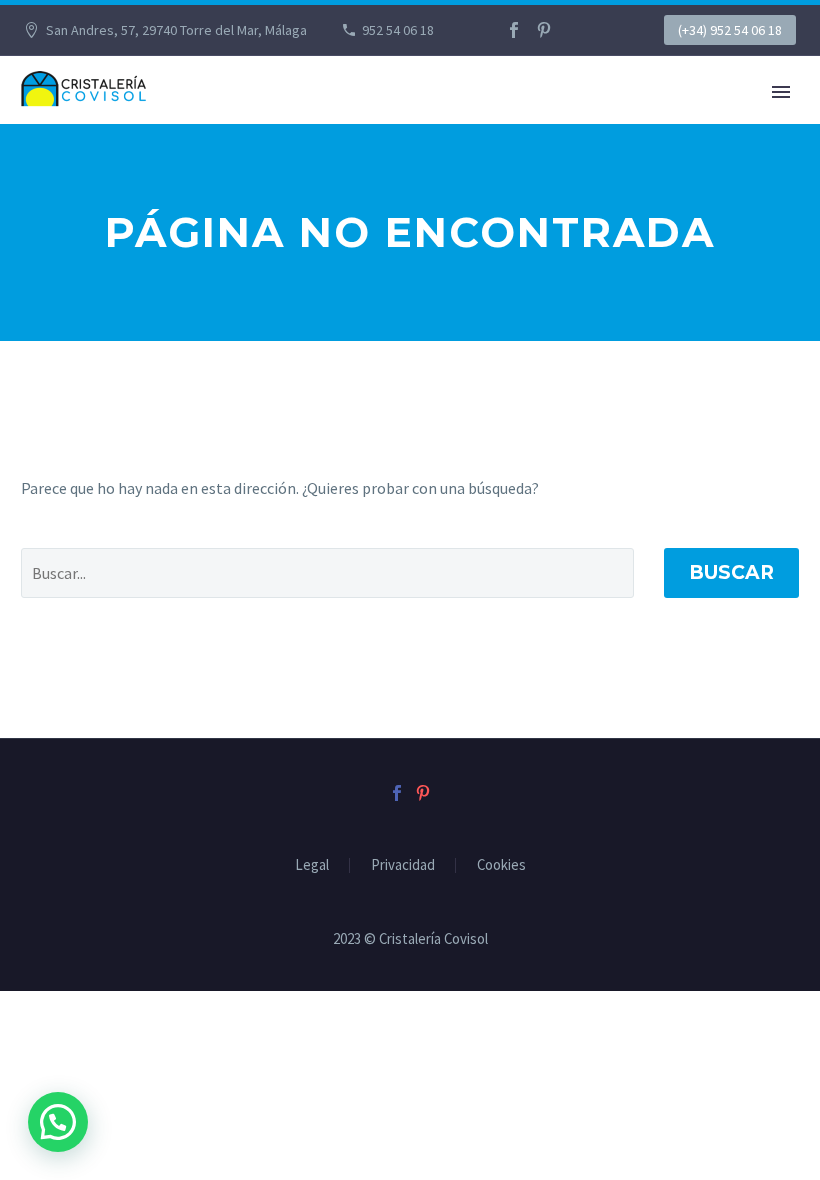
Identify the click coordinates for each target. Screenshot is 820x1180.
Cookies (501, 865)
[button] (58, 1122)
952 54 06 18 (398, 30)
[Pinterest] (544, 30)
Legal (312, 865)
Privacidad (403, 865)
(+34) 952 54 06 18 (730, 30)
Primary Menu (781, 92)
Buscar (731, 572)
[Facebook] (514, 30)
